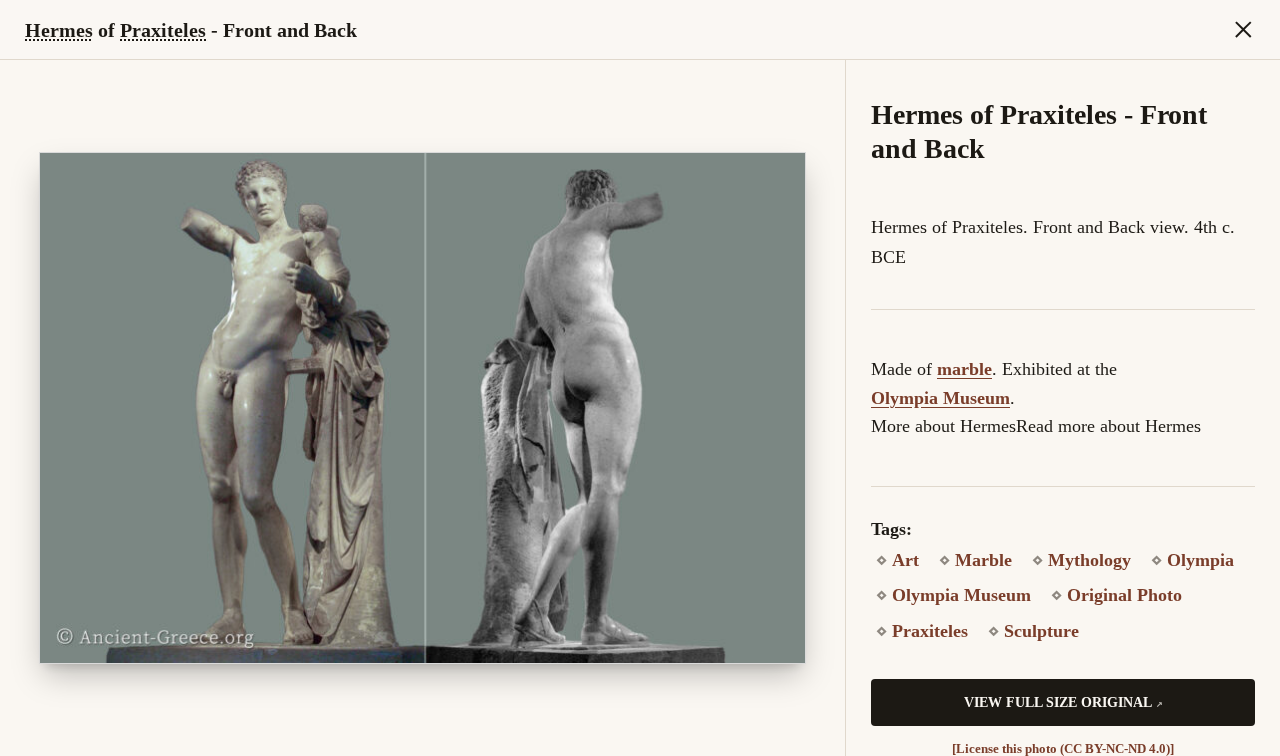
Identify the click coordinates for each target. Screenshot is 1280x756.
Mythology (1089, 560)
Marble (983, 560)
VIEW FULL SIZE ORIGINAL (1058, 702)
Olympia (1200, 560)
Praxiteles (163, 30)
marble (964, 369)
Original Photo (1124, 595)
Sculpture (1041, 631)
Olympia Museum (940, 398)
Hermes (59, 30)
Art (905, 560)
